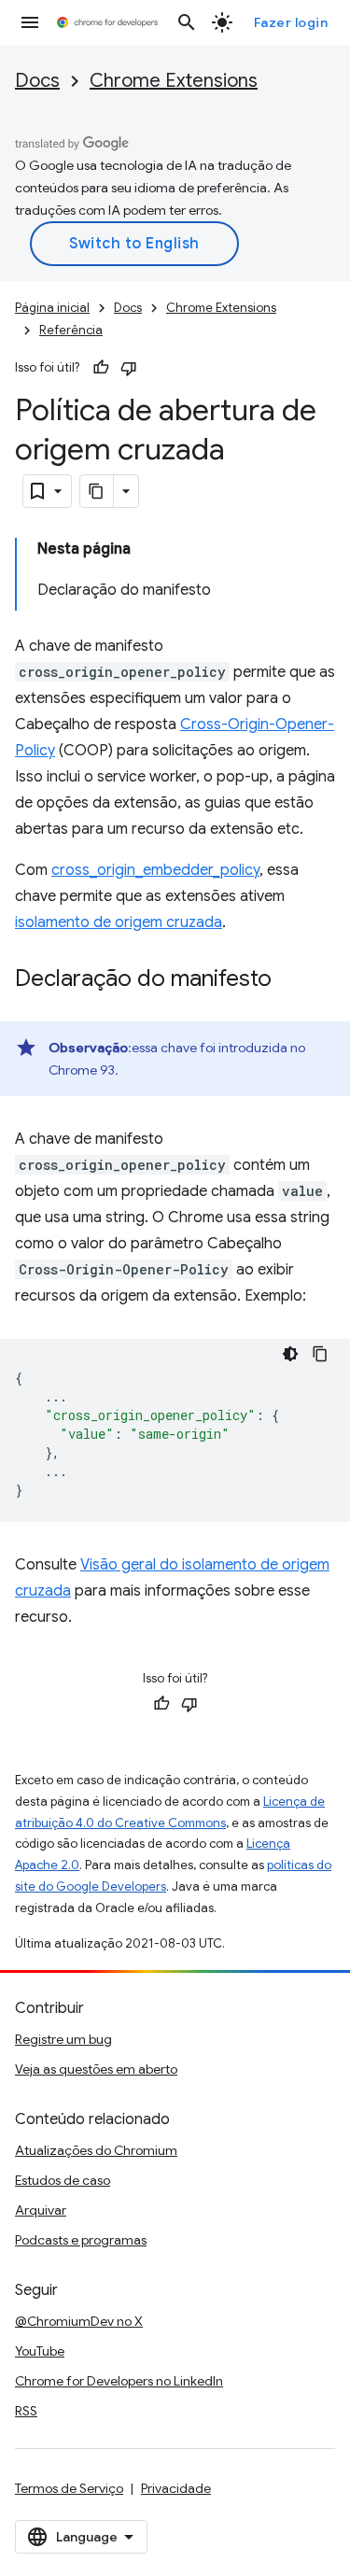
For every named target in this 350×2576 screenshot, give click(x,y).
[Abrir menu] (30, 22)
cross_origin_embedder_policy (155, 870)
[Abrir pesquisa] (187, 22)
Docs (37, 81)
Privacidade (176, 2488)
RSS (26, 2411)
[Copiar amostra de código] (320, 1354)
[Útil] (101, 368)
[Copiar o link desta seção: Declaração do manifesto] (290, 980)
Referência (71, 330)
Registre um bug (63, 2039)
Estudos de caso (63, 2180)
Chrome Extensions (174, 81)
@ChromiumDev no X (79, 2321)
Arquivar (41, 2210)
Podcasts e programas (81, 2240)
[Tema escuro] (290, 1354)
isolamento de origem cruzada (119, 922)
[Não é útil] (129, 368)
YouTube (40, 2351)
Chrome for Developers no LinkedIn (119, 2381)
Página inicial (52, 308)
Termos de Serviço (69, 2488)
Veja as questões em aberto (96, 2069)
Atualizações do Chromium (96, 2150)
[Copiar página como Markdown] (97, 491)
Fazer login (291, 22)
